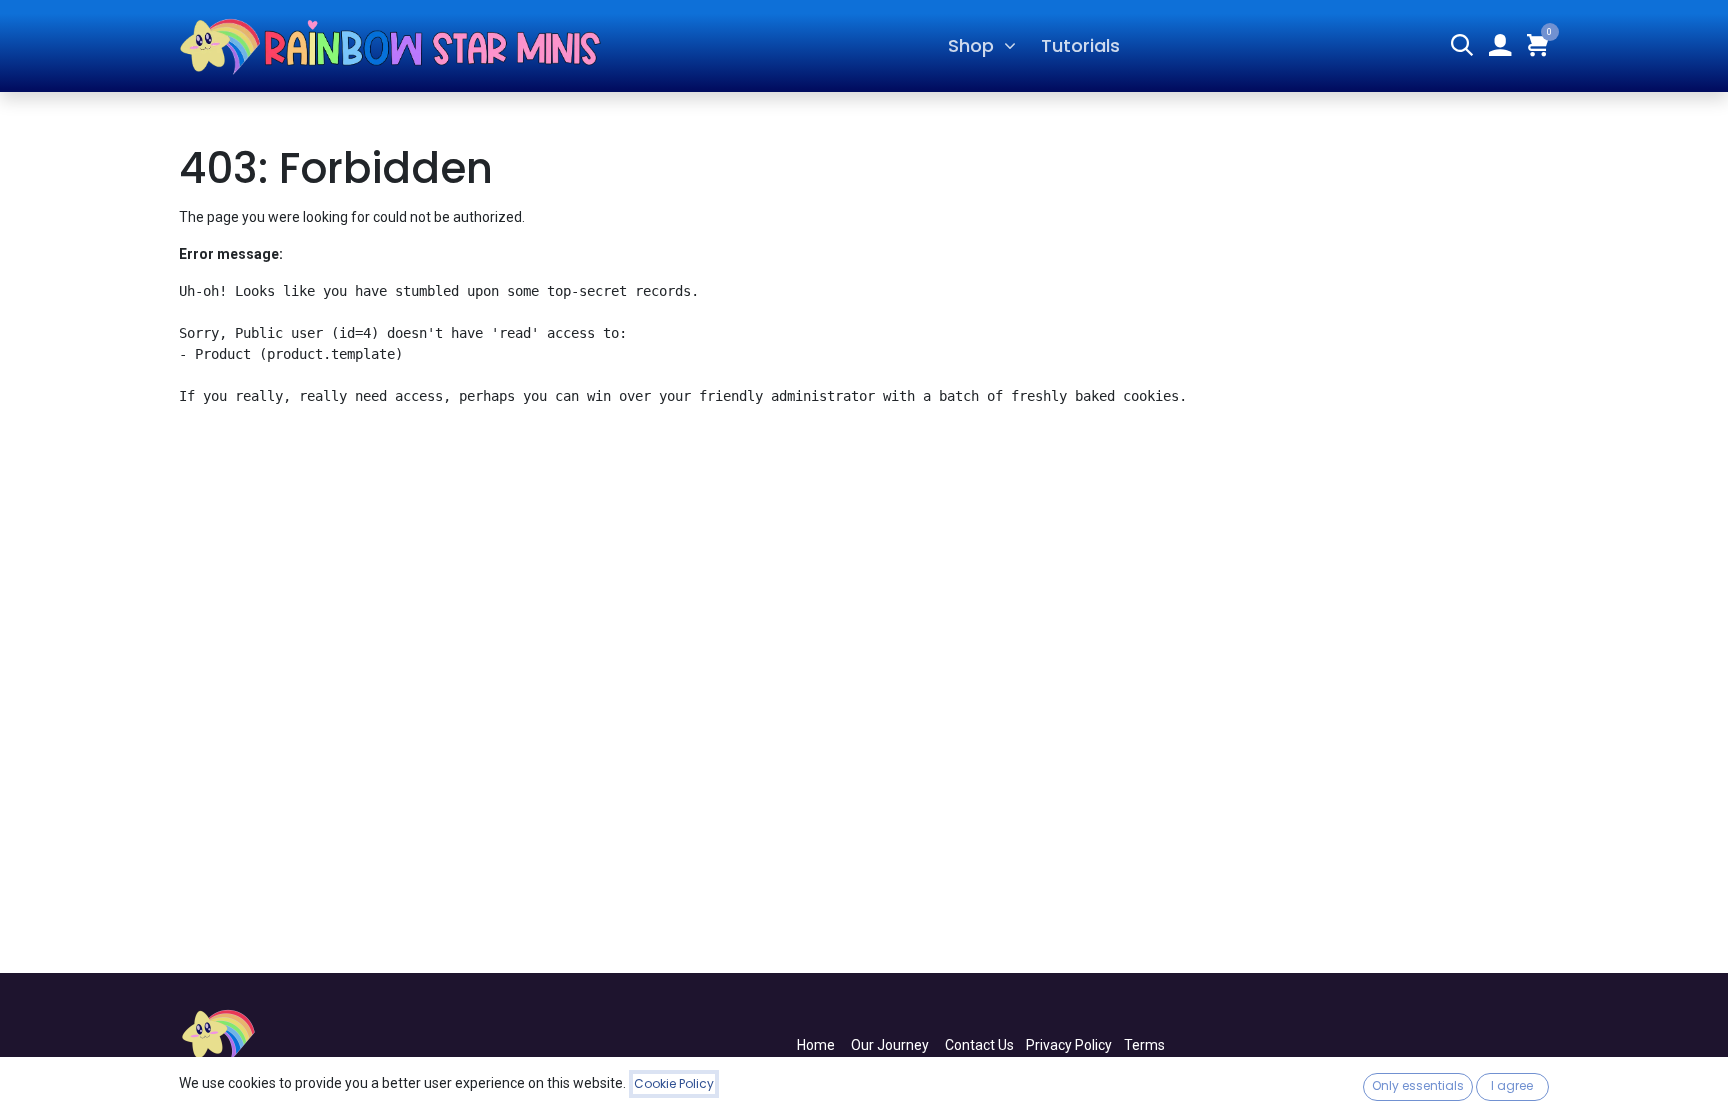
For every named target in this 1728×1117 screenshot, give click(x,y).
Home (816, 1045)
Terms (1144, 1045)
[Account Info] (1500, 46)
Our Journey (890, 1045)
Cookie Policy (674, 1083)
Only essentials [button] (1418, 1085)
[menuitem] (1081, 45)
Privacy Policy (1069, 1045)
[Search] (1462, 46)
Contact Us (979, 1045)
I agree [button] (1512, 1085)
